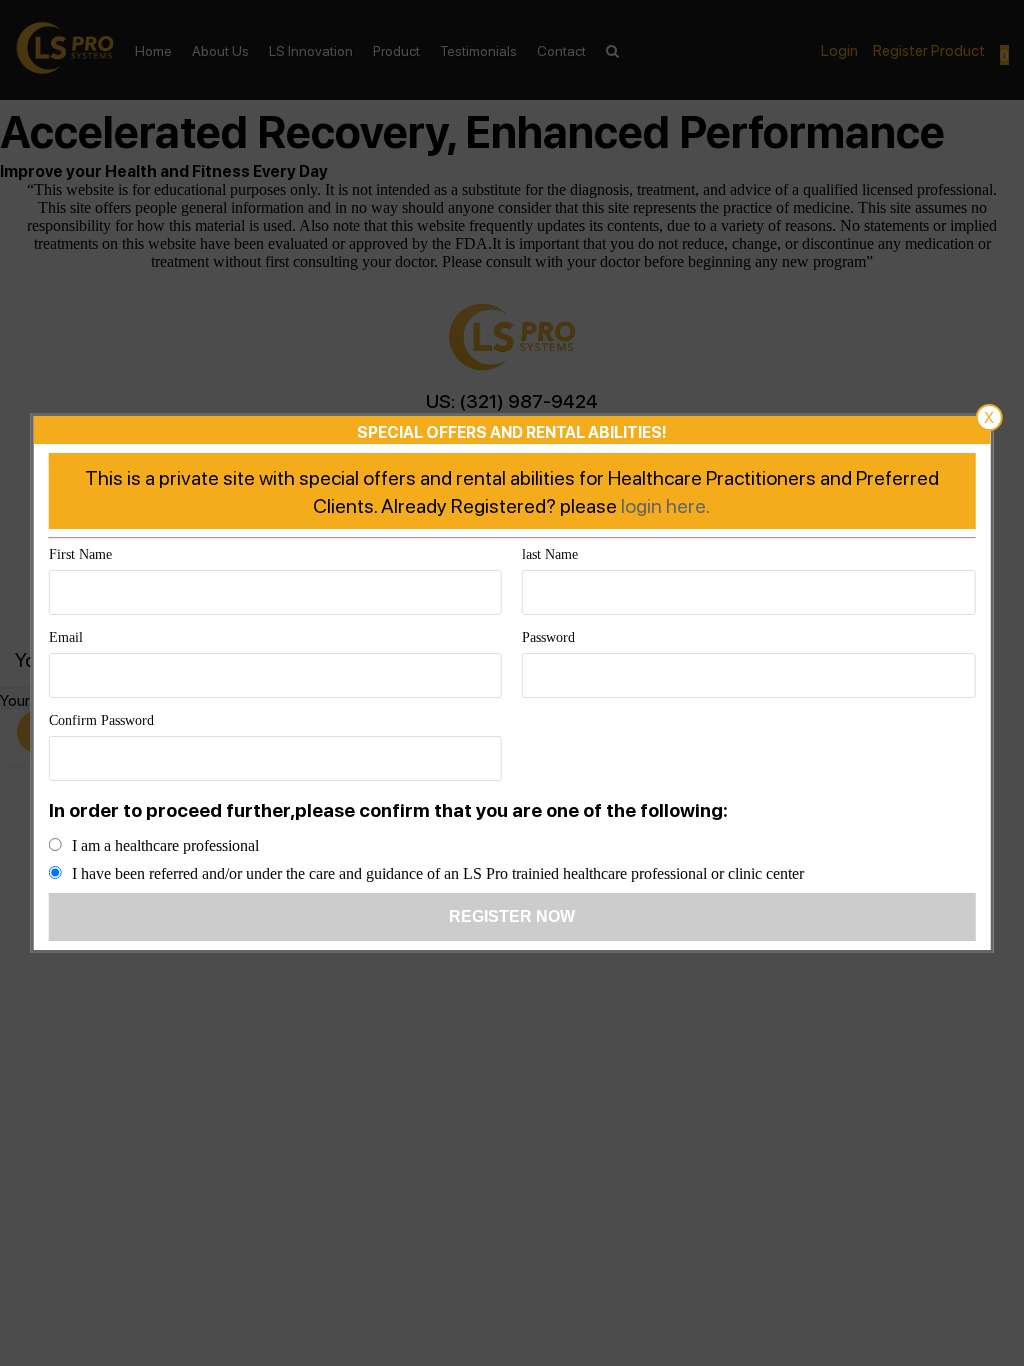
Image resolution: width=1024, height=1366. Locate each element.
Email (66, 637)
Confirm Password (101, 720)
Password (548, 637)
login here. (665, 505)
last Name (550, 554)
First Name (80, 554)
